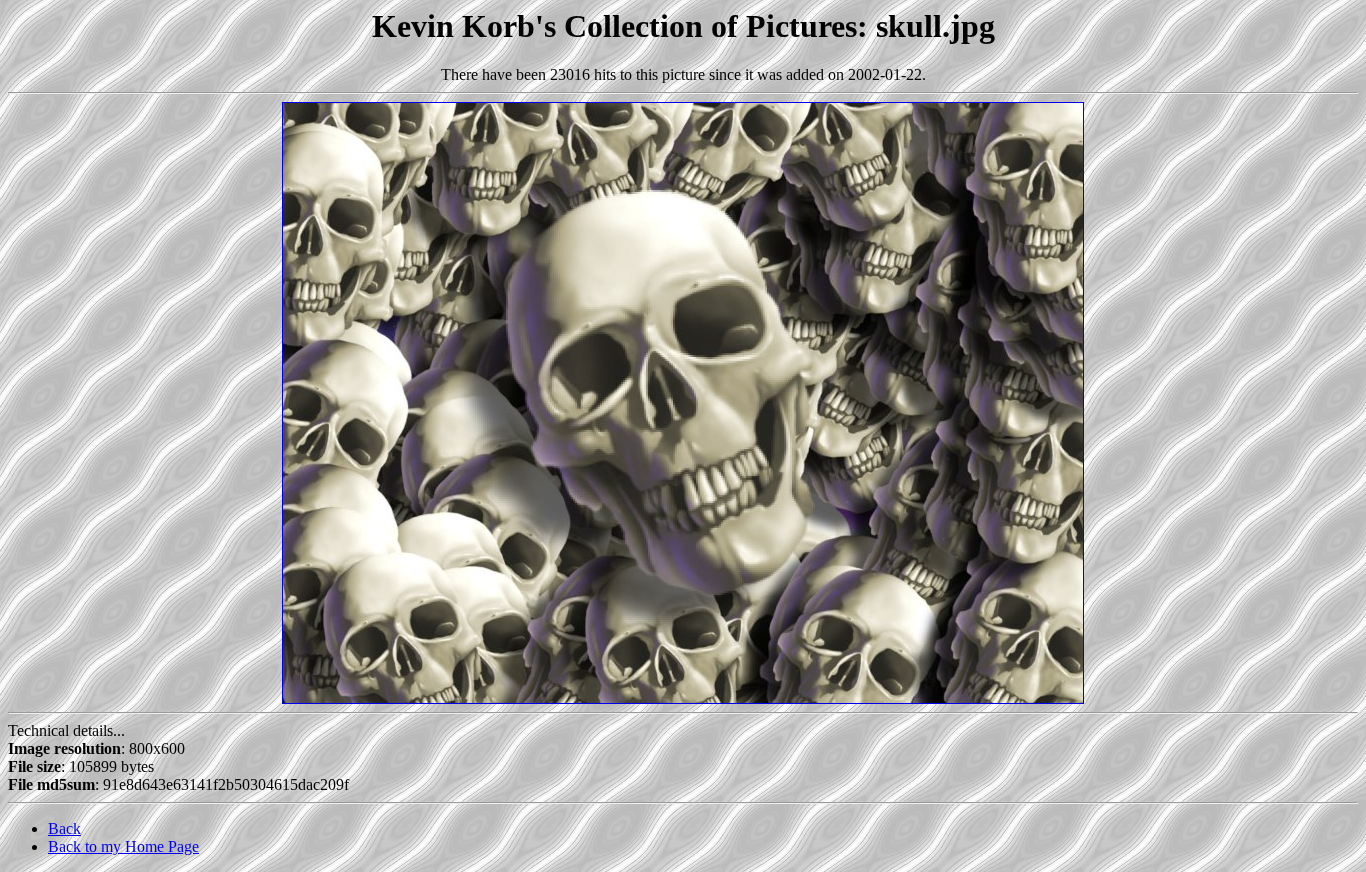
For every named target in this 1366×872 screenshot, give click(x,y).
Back (64, 828)
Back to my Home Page (123, 846)
